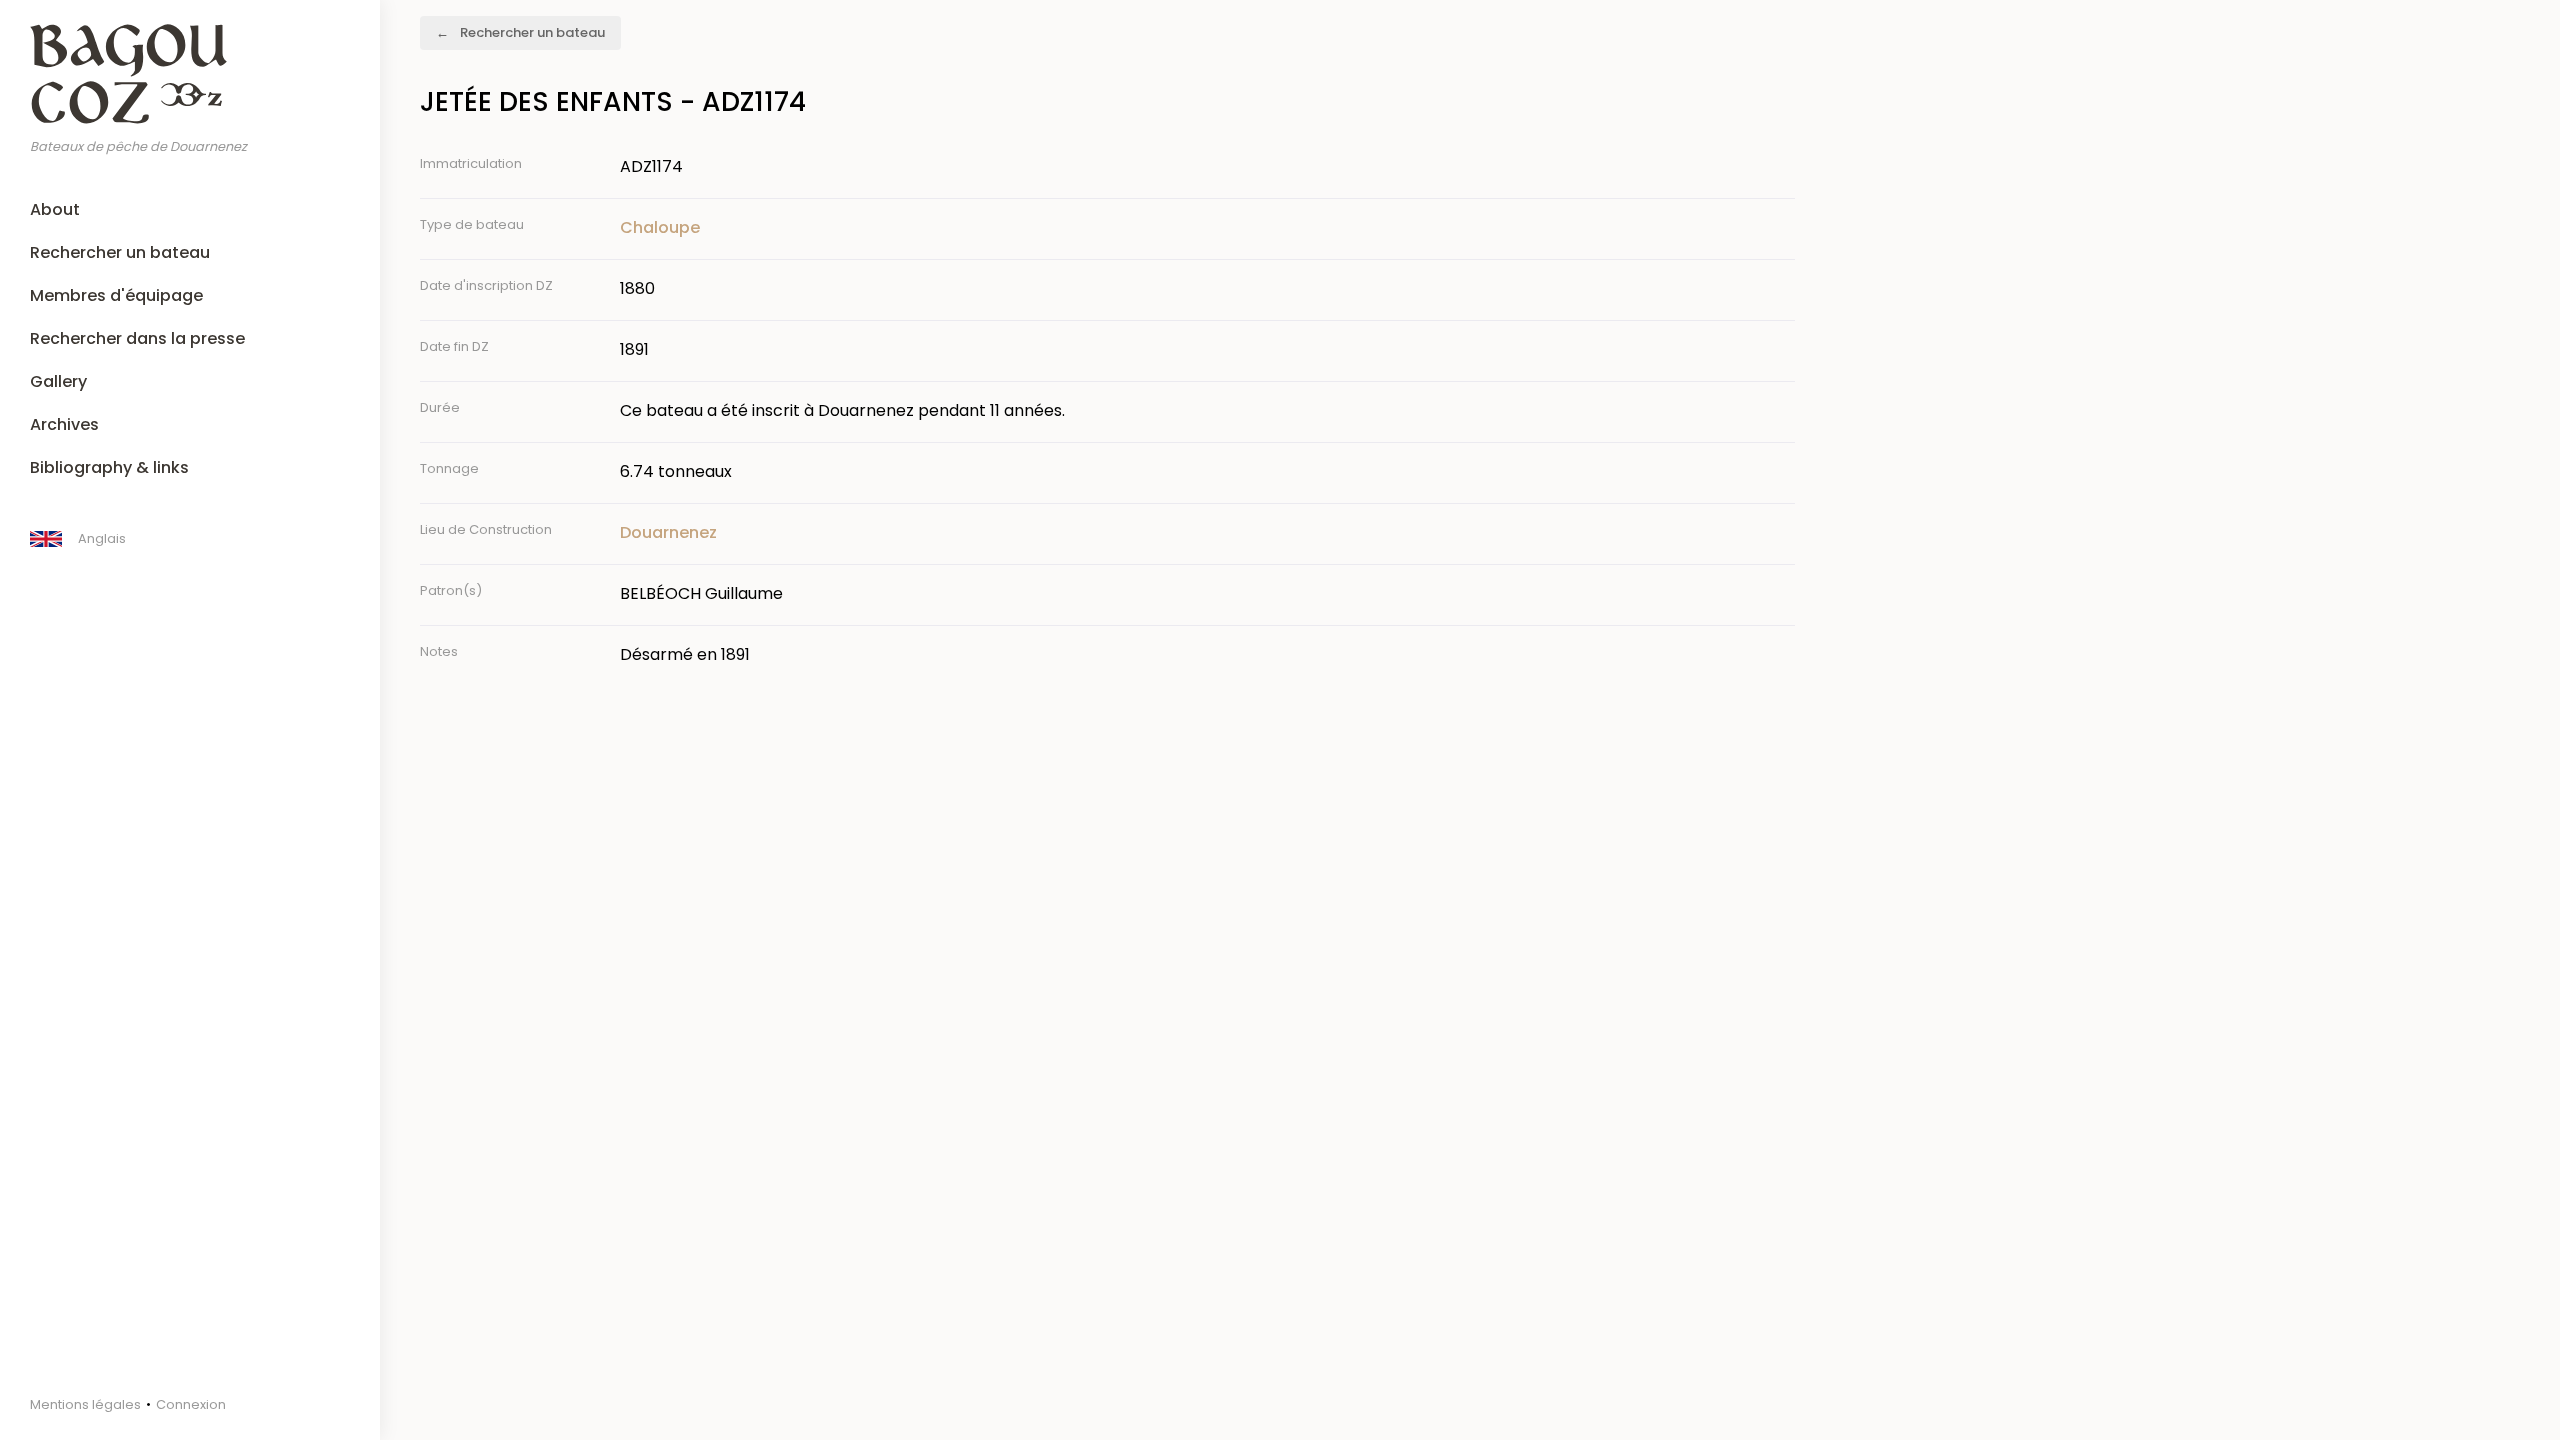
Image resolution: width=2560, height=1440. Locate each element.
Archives (64, 424)
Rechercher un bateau (120, 252)
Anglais (102, 538)
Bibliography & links (109, 467)
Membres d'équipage (116, 295)
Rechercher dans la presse (137, 338)
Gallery (58, 381)
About (55, 209)
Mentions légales (85, 1404)
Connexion (191, 1404)
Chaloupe (660, 227)
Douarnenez (668, 532)
